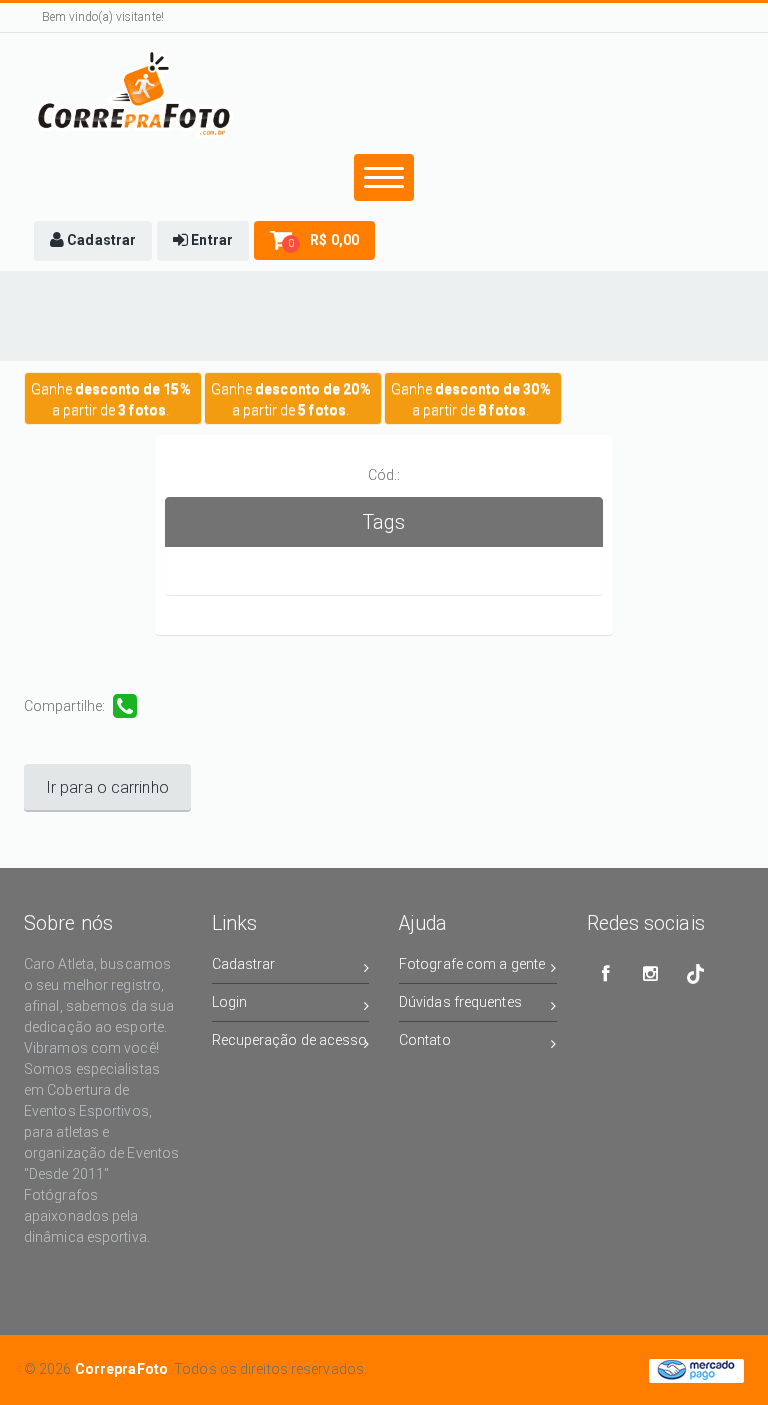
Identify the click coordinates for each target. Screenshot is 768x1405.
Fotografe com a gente (472, 964)
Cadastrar (244, 964)
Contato (425, 1040)
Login (230, 1002)
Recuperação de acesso (290, 1040)
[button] (93, 241)
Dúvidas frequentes (460, 1002)
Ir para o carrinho (107, 787)
